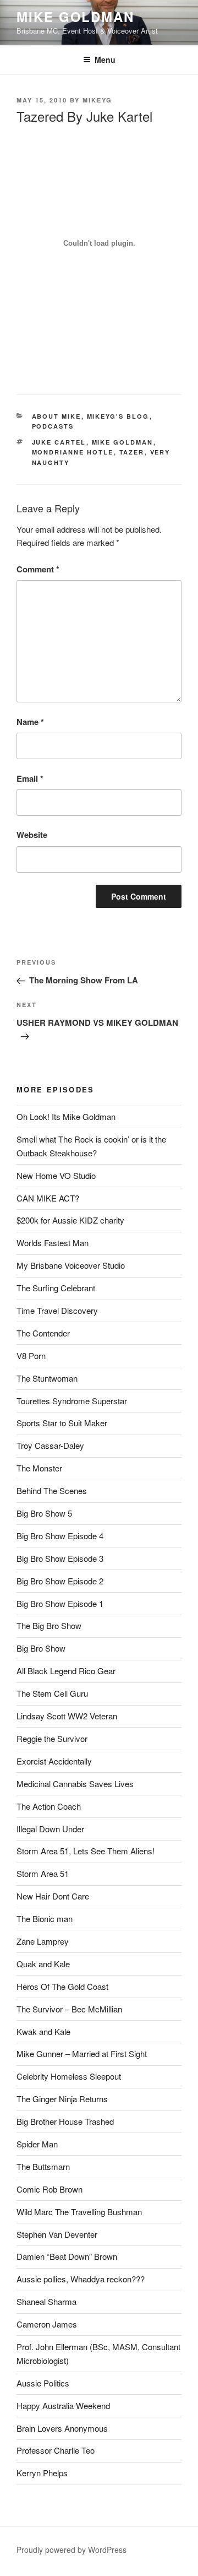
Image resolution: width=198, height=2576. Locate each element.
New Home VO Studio (56, 1175)
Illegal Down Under (50, 1829)
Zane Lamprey (43, 1941)
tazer (132, 452)
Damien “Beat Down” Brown (67, 2256)
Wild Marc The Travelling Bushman (79, 2212)
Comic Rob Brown (50, 2189)
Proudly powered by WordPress (71, 2550)
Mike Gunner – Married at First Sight (82, 2053)
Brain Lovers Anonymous (62, 2428)
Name (30, 722)
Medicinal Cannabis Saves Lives (75, 1784)
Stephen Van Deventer (57, 2234)
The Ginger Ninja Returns (62, 2099)
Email (30, 778)
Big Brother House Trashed (65, 2121)
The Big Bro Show (49, 1625)
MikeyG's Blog (118, 416)
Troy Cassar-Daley (50, 1445)
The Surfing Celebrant (56, 1288)
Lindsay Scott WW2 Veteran (67, 1716)
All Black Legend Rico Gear (66, 1671)
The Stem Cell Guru (52, 1693)
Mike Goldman (75, 17)
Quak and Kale (43, 1964)
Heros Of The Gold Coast (62, 1986)
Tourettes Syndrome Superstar (72, 1401)
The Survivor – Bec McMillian (69, 2009)
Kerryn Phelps (42, 2473)
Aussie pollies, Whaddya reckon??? (81, 2279)
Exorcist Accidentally (54, 1761)
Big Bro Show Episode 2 (60, 1581)
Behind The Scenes (52, 1490)
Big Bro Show (41, 1648)
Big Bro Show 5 (44, 1513)
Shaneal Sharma (46, 2301)
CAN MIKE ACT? (48, 1198)
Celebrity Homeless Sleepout (69, 2076)
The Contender (43, 1333)
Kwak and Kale (43, 2031)
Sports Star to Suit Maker (62, 1423)
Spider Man (37, 2144)
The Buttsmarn (43, 2166)
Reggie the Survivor (52, 1738)
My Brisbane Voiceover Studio (71, 1265)
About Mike (57, 416)
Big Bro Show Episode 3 (60, 1558)
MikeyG (97, 100)
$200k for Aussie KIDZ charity (70, 1220)
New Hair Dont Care (53, 1896)
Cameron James (47, 2324)
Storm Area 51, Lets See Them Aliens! (86, 1851)
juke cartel (59, 442)
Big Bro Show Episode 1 (60, 1603)
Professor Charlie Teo (56, 2450)
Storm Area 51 (43, 1873)
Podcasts (53, 426)
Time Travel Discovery (57, 1310)
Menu (105, 59)
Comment (38, 569)
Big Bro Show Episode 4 (60, 1536)
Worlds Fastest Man (53, 1243)
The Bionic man (45, 1919)
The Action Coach (49, 1806)
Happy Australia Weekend (63, 2405)
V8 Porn (31, 1355)
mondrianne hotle (73, 452)
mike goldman (123, 442)
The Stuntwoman (47, 1378)
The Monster (39, 1468)
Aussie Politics (43, 2383)
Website (32, 835)
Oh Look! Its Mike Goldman (66, 1116)
